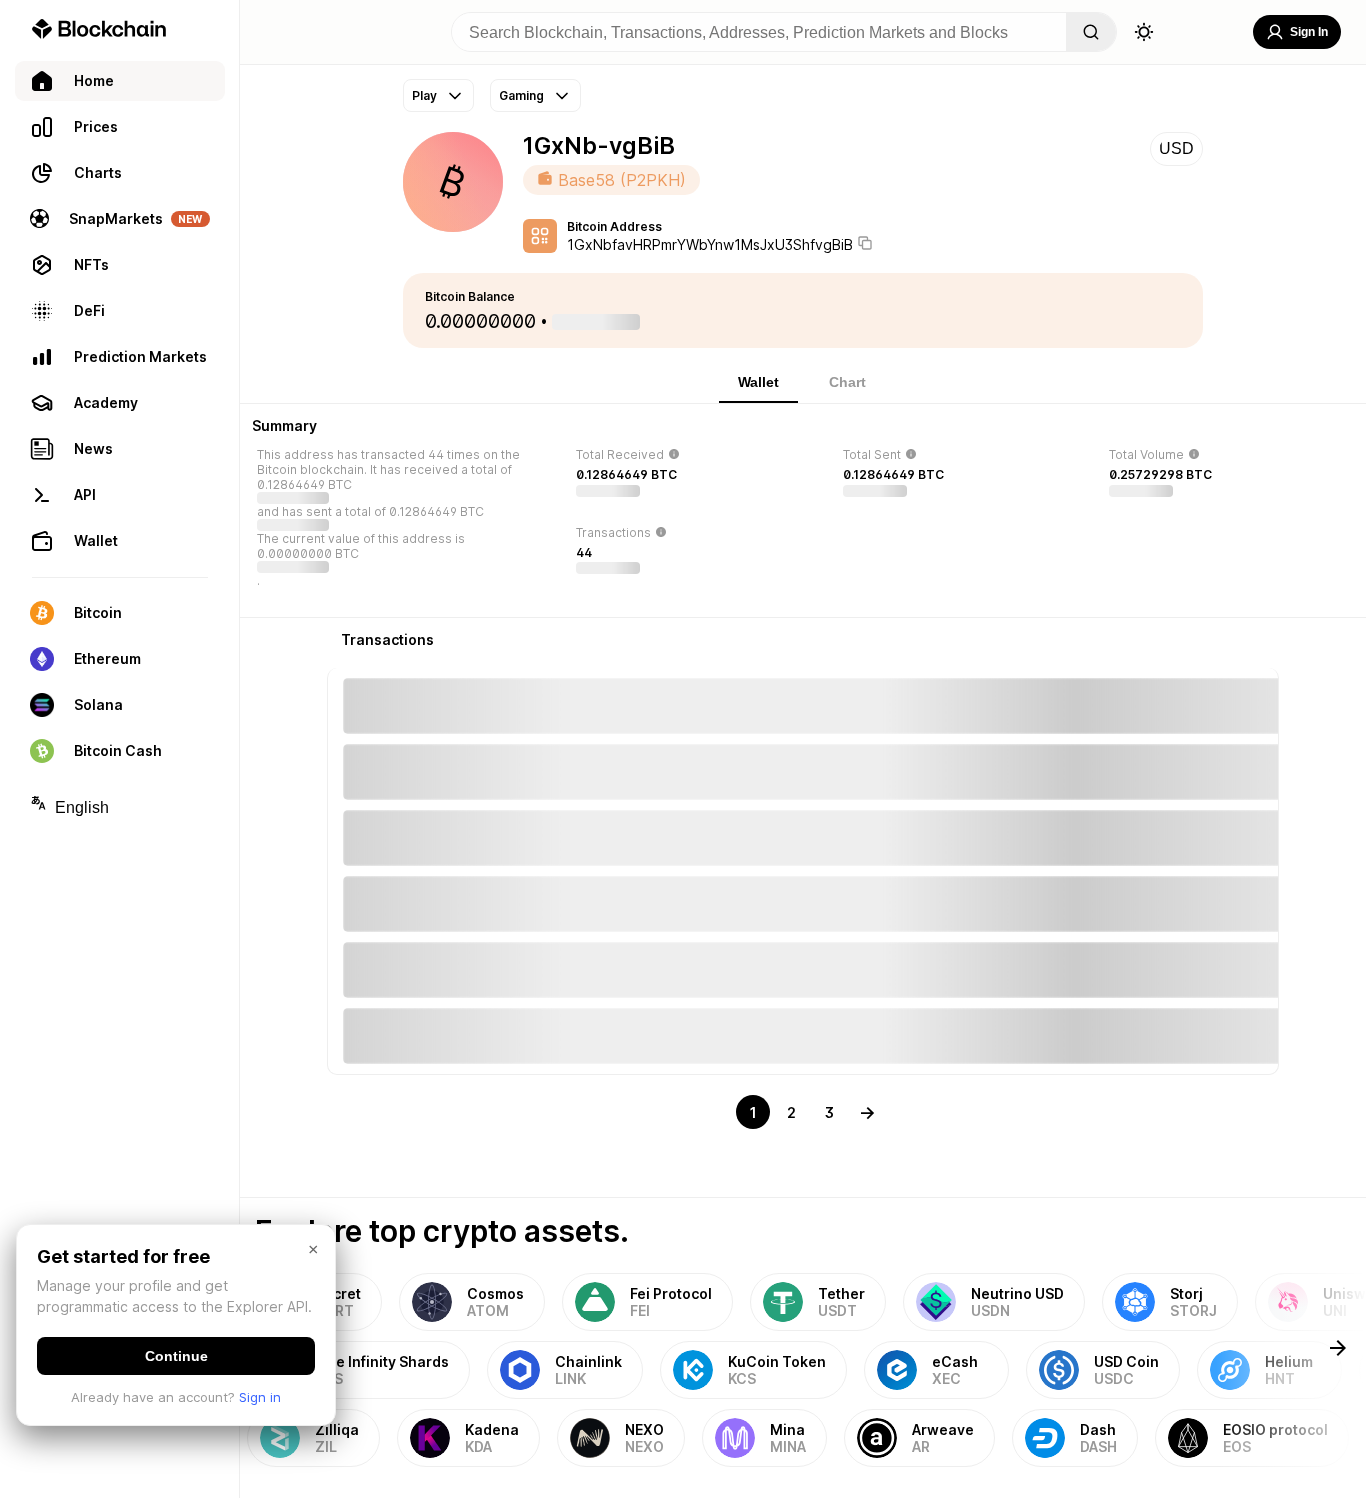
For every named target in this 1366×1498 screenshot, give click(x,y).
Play (424, 95)
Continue (176, 1356)
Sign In (1309, 32)
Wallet (758, 382)
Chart (847, 382)
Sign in (260, 1397)
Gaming (521, 95)
